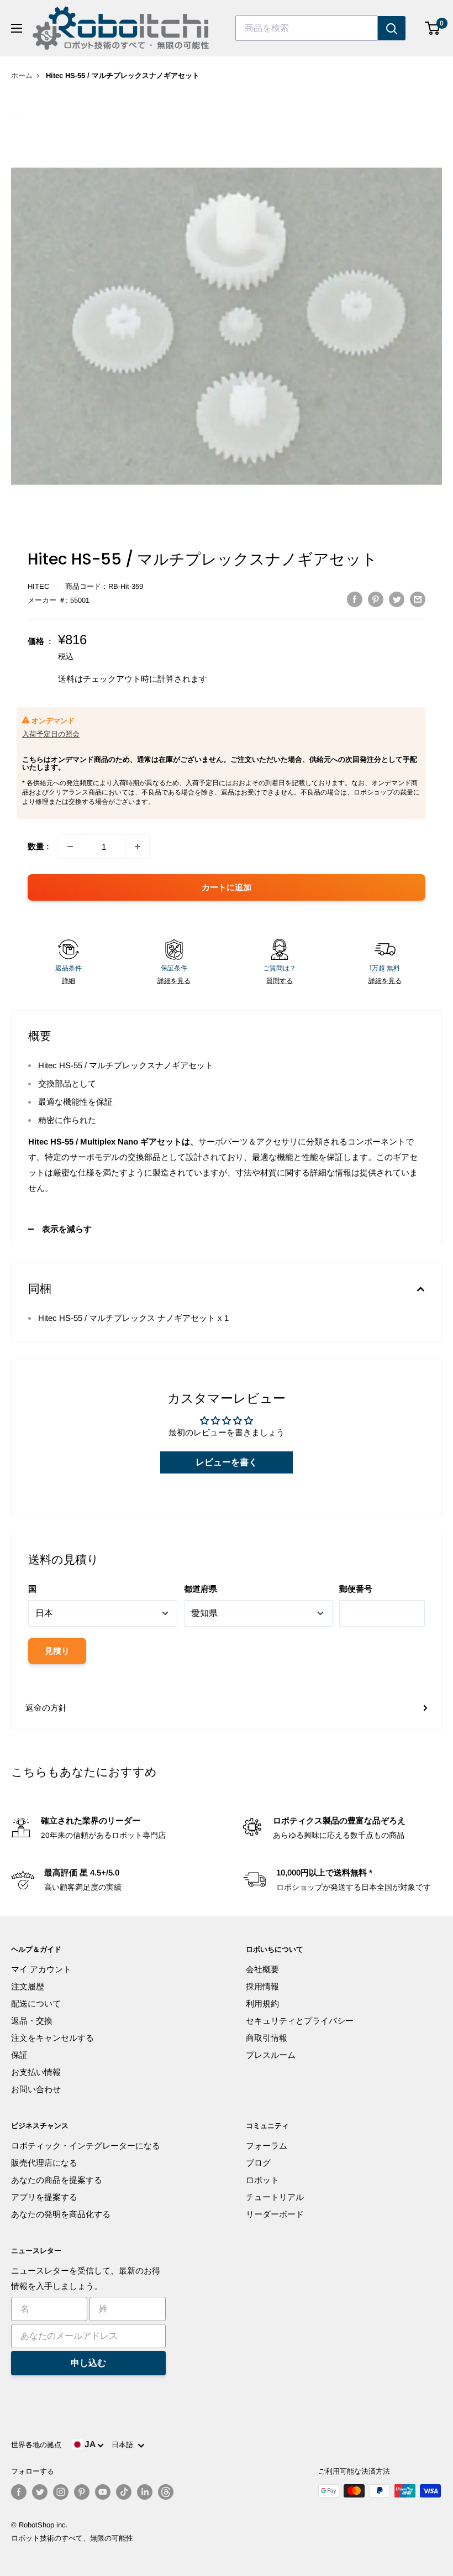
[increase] (138, 847)
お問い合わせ (36, 2089)
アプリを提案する (44, 2197)
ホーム (22, 75)
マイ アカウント (41, 1969)
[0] (433, 28)
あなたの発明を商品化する (61, 2214)
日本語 (125, 2445)
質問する (280, 981)
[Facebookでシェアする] (355, 599)
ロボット (262, 2180)
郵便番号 (356, 1589)
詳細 (69, 981)
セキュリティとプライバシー (300, 2021)
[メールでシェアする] (418, 599)
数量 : (38, 846)
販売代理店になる (44, 2163)
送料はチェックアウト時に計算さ (120, 679)
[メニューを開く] (17, 28)
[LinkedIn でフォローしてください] (145, 2492)
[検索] (392, 28)
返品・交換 (32, 2021)
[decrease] (70, 847)
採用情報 (262, 1986)
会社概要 (262, 1969)
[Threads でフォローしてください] (166, 2492)
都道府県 (201, 1589)
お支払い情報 (36, 2072)
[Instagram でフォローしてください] (61, 2492)
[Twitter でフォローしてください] (40, 2492)
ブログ (258, 2163)
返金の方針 (46, 1708)
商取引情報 (267, 2038)
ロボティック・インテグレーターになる (86, 2146)
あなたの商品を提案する (57, 2180)
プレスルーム (271, 2055)
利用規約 (262, 2003)
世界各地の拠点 (36, 2445)
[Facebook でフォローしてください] (19, 2492)
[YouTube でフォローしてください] (103, 2492)
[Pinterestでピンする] (376, 599)
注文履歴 (28, 1986)
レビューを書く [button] (227, 1462)
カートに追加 (227, 887)
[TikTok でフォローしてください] (124, 2492)
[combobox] (307, 28)
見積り (57, 1651)
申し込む (88, 2363)
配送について (36, 2003)
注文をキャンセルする (52, 2038)
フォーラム (267, 2146)
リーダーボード (275, 2214)
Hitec (38, 586)
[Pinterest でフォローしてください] (82, 2492)
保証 (19, 2055)
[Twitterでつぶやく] (397, 599)
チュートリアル (275, 2197)
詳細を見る (174, 981)
